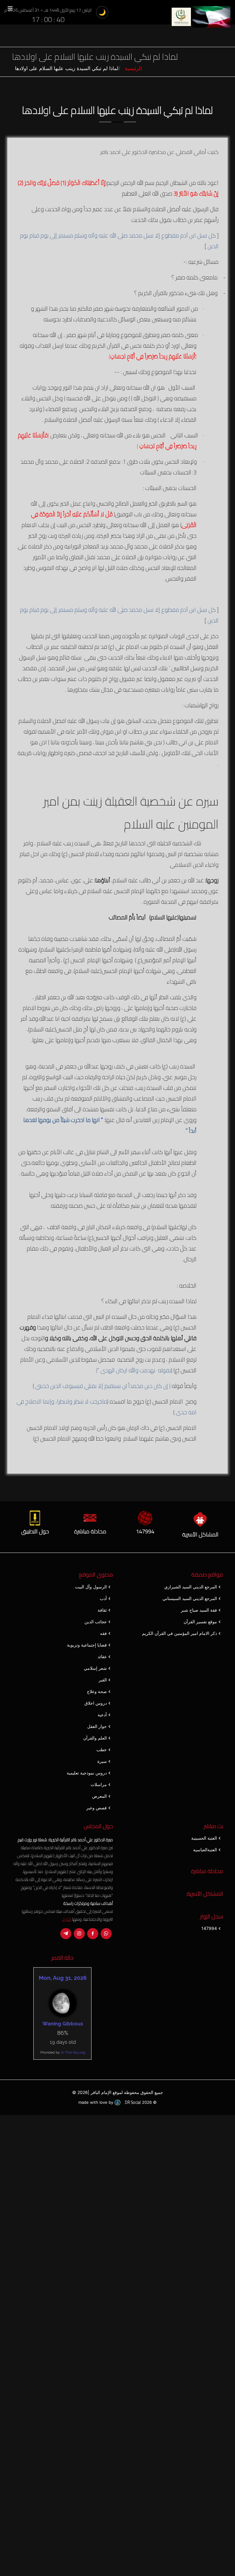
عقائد (102, 1657)
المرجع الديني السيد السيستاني (190, 1598)
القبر (103, 1680)
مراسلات (99, 1785)
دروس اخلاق (96, 1703)
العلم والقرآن (95, 1738)
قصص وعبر (97, 1808)
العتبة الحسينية (204, 1838)
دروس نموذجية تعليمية (87, 1773)
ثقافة (102, 1610)
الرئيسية (133, 68)
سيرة (102, 1761)
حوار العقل (97, 1726)
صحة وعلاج (97, 1692)
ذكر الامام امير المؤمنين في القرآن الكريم (179, 1633)
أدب (103, 1598)
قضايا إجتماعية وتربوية (87, 1645)
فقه (103, 1633)
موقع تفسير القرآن (200, 1622)
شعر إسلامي (95, 1668)
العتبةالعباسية (205, 1850)
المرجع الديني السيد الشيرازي (191, 1587)
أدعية (102, 1715)
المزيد (67, 1919)
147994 (209, 1928)
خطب (102, 1750)
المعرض (99, 1796)
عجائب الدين (96, 1622)
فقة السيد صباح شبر (199, 1610)
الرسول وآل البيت (91, 1587)
